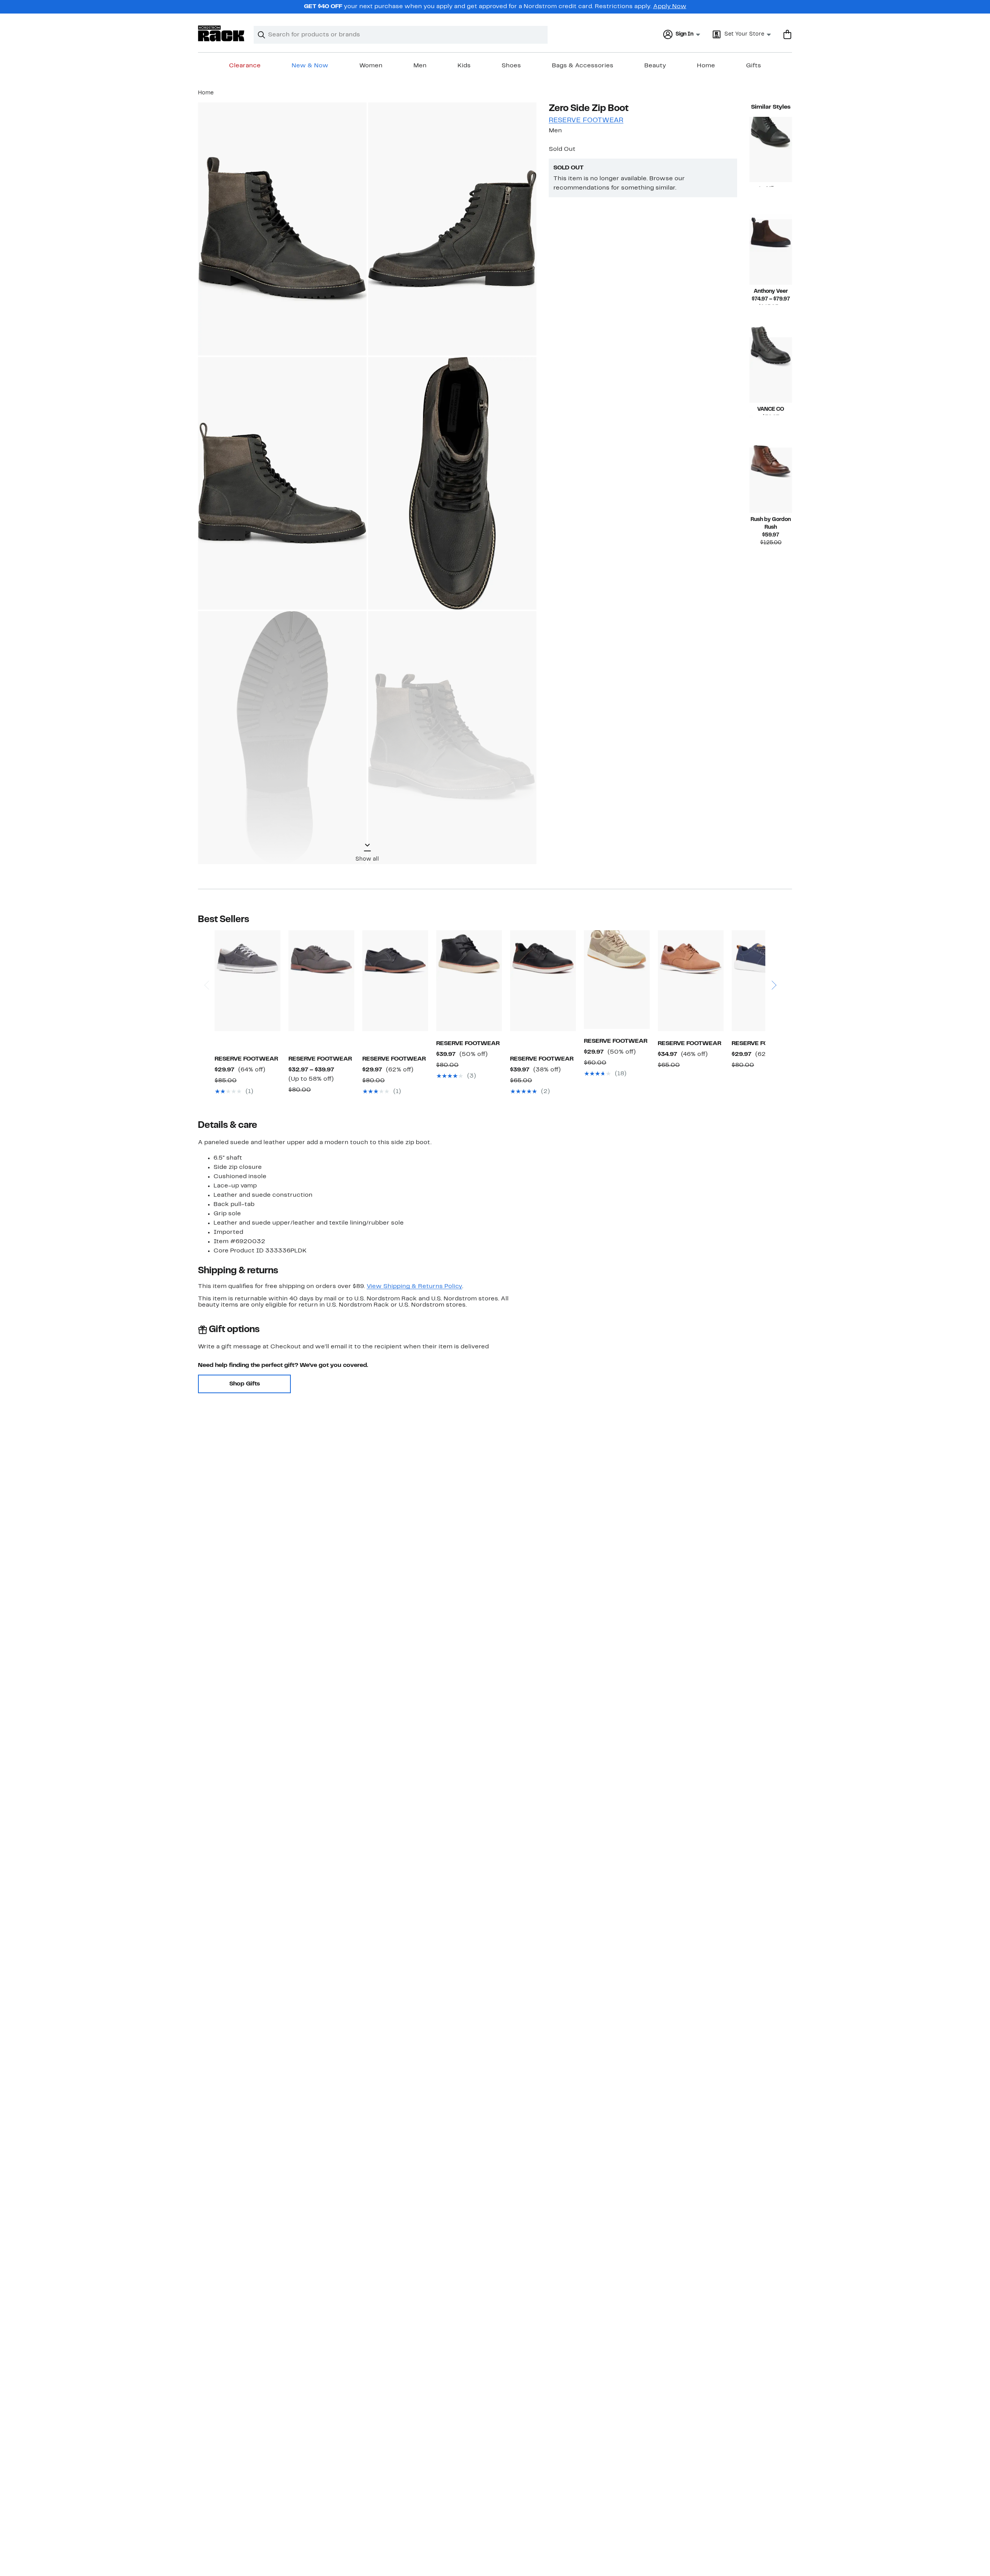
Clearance (245, 66)
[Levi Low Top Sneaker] (543, 981)
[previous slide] (206, 963)
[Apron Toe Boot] (771, 480)
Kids (464, 66)
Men (420, 66)
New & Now (310, 66)
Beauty (655, 66)
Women (371, 66)
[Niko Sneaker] (765, 981)
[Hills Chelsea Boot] (771, 252)
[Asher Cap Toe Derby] (321, 981)
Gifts (754, 66)
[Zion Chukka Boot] (469, 981)
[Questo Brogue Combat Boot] (771, 149)
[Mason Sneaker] (247, 981)
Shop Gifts (245, 1384)
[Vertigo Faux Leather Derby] (691, 981)
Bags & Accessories (583, 66)
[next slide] (774, 963)
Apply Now (670, 7)
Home (706, 66)
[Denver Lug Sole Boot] (771, 370)
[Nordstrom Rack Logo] (221, 33)
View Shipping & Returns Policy (414, 1286)
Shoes (511, 66)
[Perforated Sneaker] (617, 980)
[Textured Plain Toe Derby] (395, 981)
